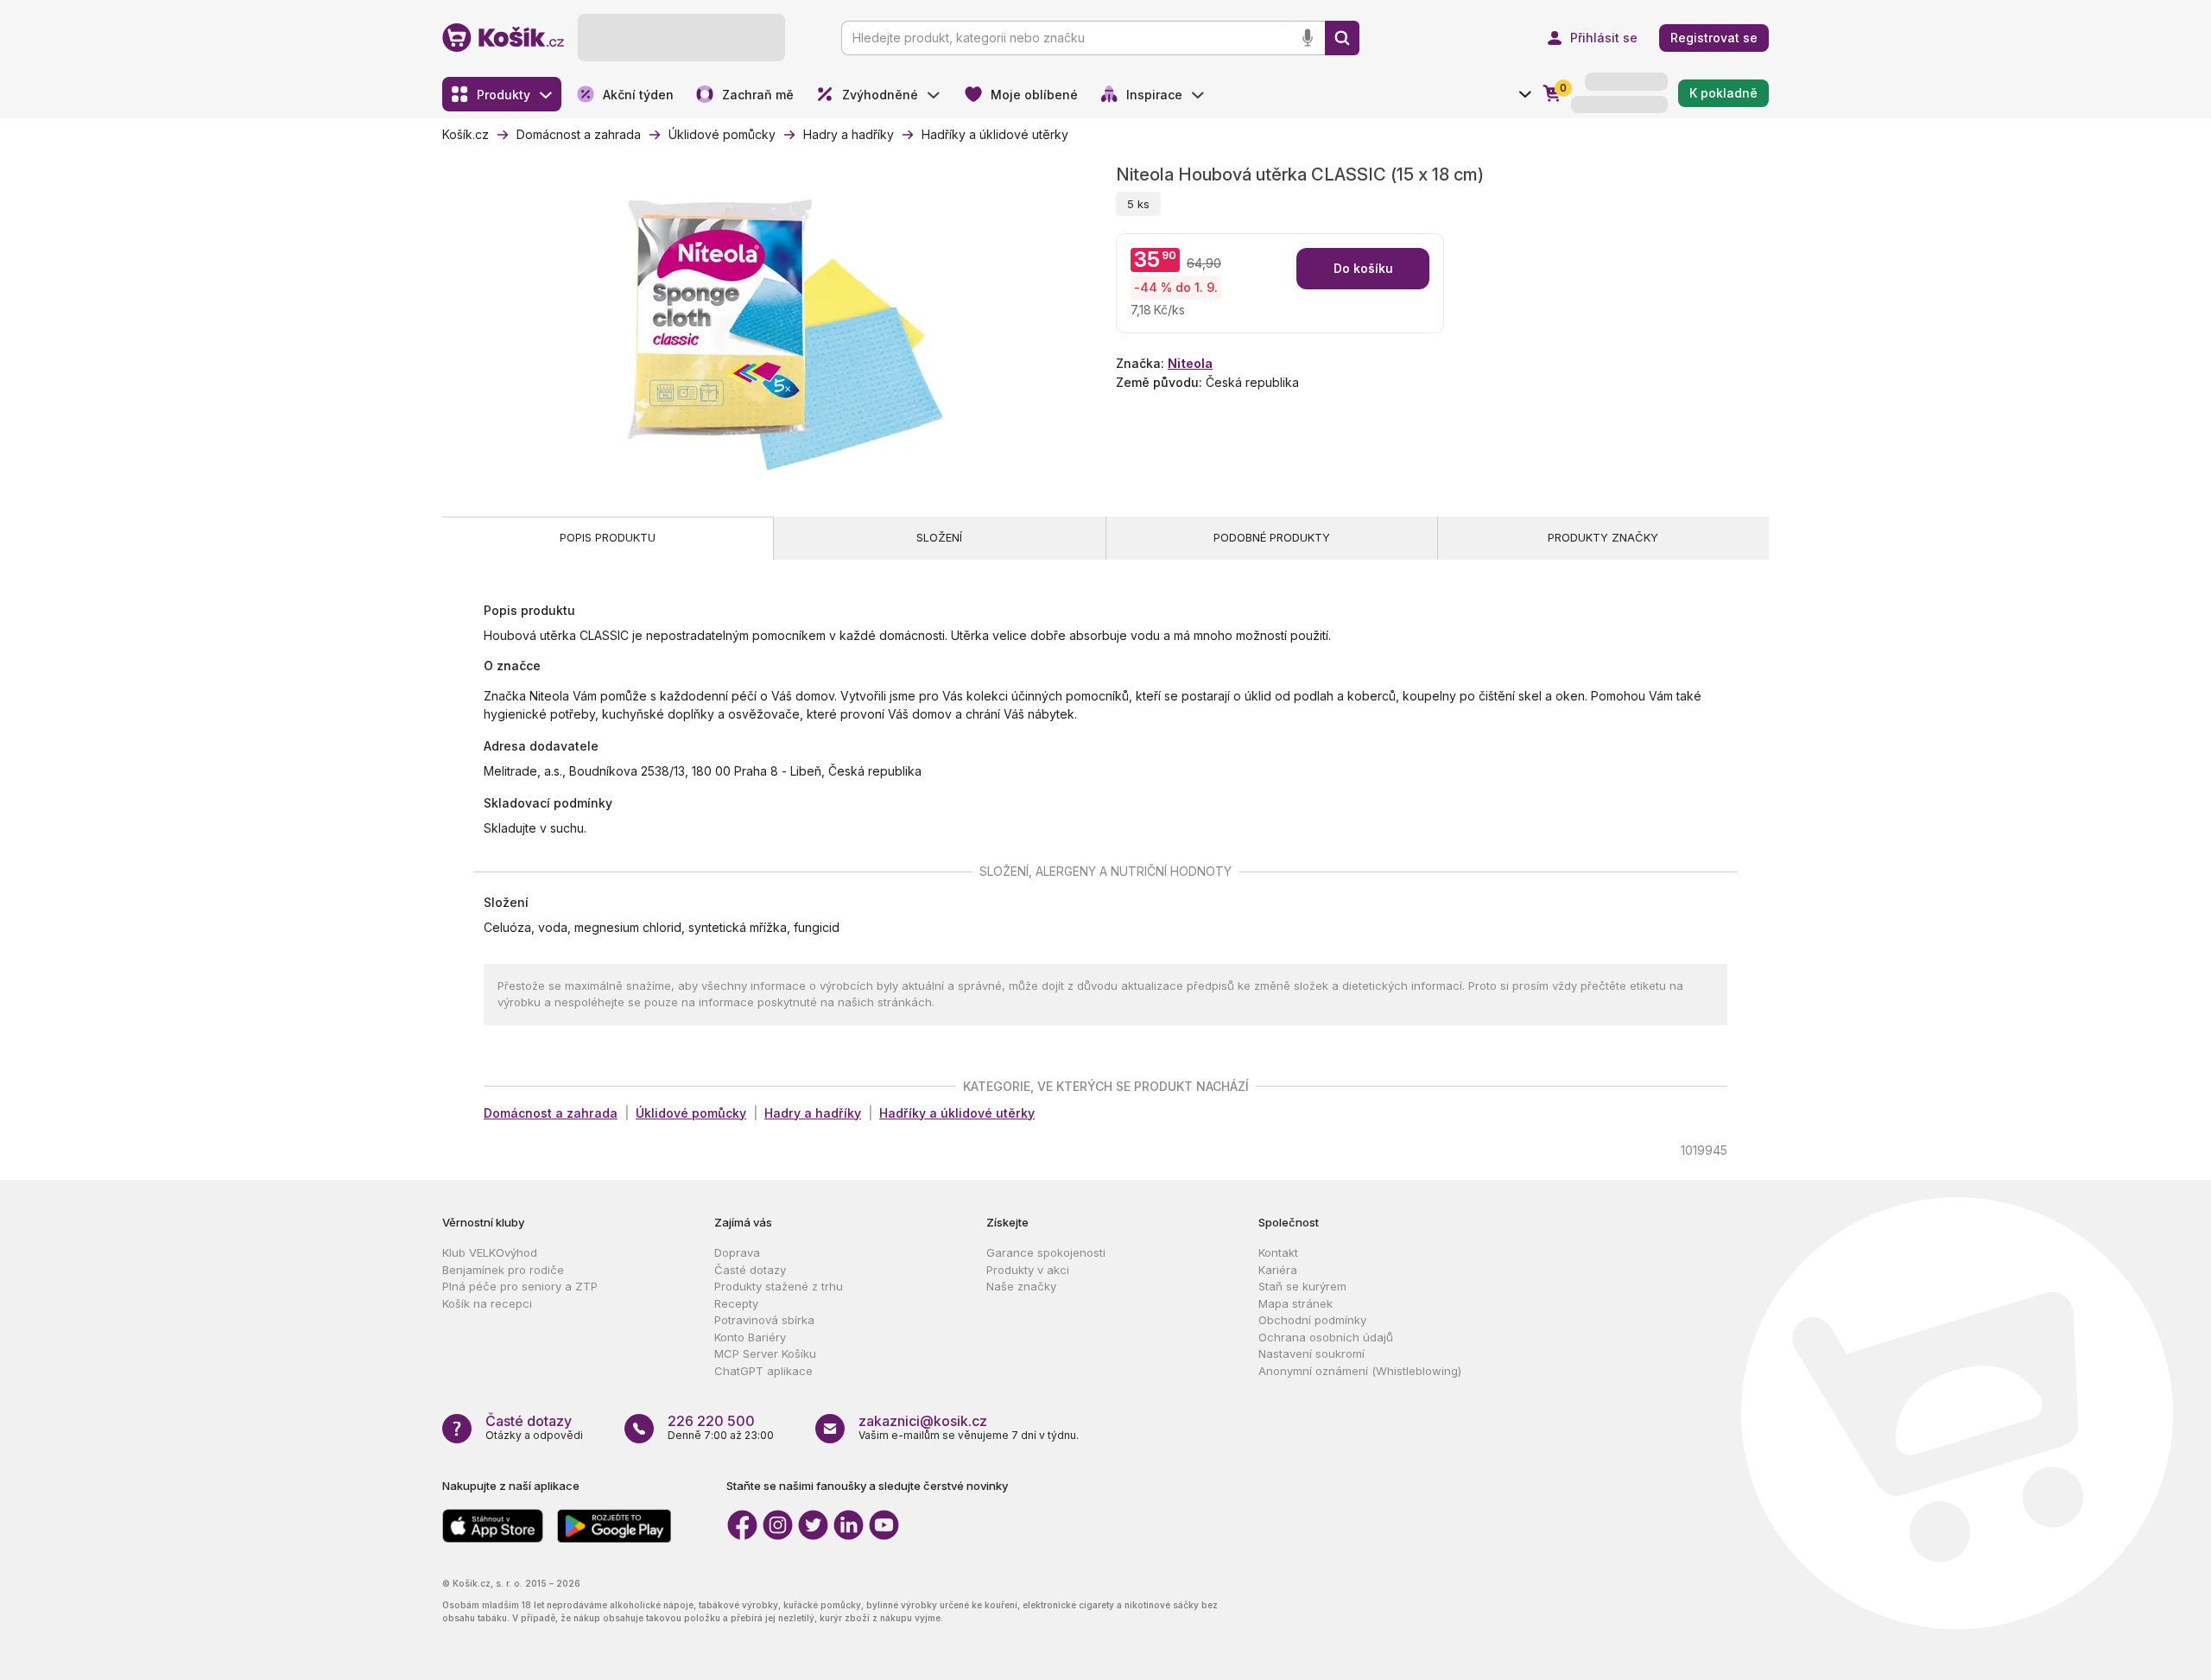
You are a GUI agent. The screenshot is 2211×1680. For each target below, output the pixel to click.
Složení (939, 537)
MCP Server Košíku (765, 1354)
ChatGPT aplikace (763, 1371)
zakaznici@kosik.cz (923, 1421)
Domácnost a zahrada (551, 1113)
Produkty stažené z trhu (779, 1286)
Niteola (1190, 363)
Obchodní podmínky (1312, 1320)
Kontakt (1278, 1252)
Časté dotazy (750, 1270)
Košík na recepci (487, 1303)
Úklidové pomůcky (691, 1113)
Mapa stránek (1296, 1303)
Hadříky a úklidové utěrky (957, 1113)
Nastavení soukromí (1311, 1354)
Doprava (737, 1252)
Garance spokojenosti (1046, 1252)
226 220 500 (711, 1421)
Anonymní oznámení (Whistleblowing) (1360, 1371)
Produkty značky (1603, 537)
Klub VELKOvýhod (490, 1252)
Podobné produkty (1272, 537)
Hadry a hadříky (813, 1113)
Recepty (736, 1303)
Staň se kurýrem (1302, 1286)
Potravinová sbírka (764, 1320)
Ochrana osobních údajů (1326, 1337)
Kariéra (1278, 1270)
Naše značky (1021, 1286)
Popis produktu (608, 537)
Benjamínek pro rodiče (503, 1270)
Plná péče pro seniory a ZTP (520, 1286)
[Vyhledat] (1342, 38)
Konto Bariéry (750, 1337)
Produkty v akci (1028, 1270)
